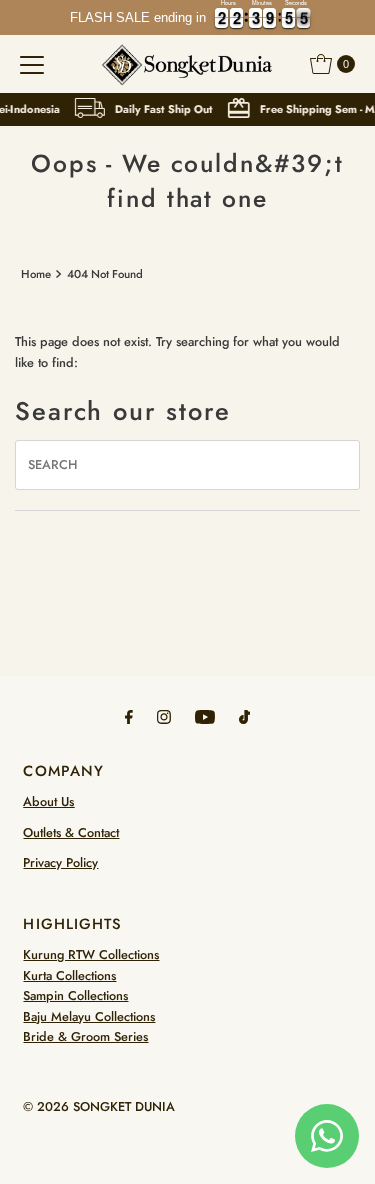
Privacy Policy (60, 862)
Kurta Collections (69, 975)
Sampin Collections (75, 995)
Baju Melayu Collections (89, 1016)
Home (36, 274)
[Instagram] (164, 716)
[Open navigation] (32, 64)
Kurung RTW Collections (91, 954)
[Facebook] (129, 716)
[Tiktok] (244, 716)
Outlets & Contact (71, 832)
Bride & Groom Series (85, 1036)
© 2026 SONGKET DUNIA (99, 1106)
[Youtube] (205, 716)
